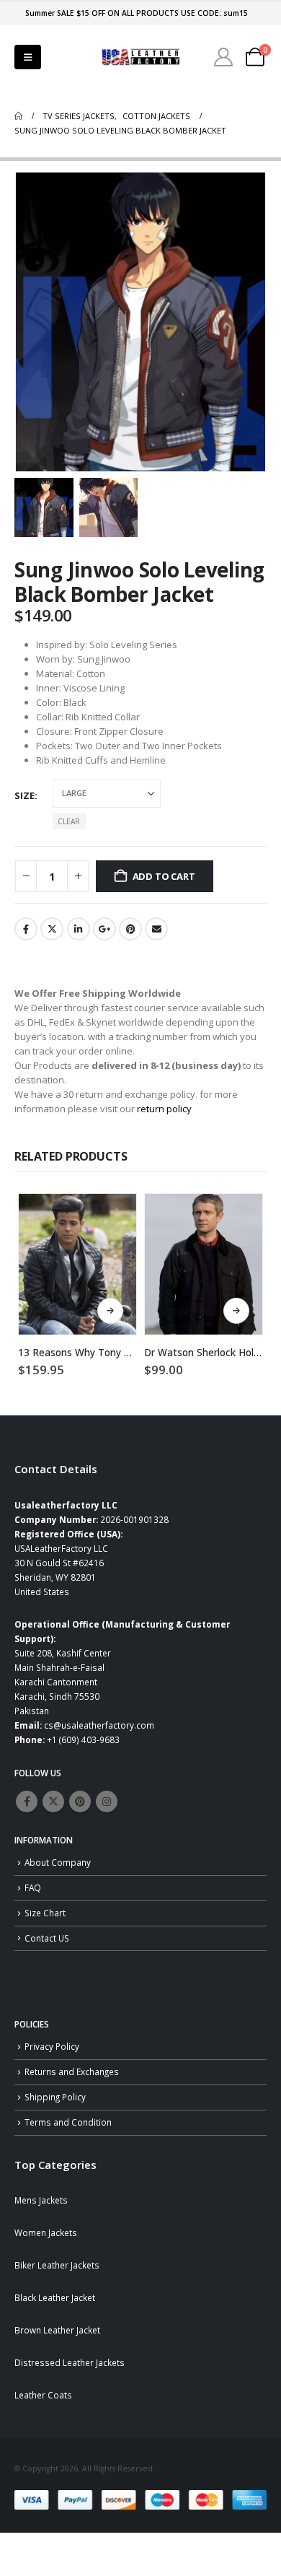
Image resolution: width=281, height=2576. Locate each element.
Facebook (26, 929)
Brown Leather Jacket (57, 2330)
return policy (164, 1109)
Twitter (52, 929)
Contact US (47, 1938)
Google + (104, 929)
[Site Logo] (140, 57)
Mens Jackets (41, 2200)
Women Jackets (46, 2232)
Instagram (107, 1802)
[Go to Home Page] (18, 116)
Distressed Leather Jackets (70, 2362)
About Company (58, 1862)
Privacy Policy (52, 2046)
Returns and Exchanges (72, 2071)
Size (24, 795)
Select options (110, 1311)
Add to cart (164, 876)
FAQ (33, 1887)
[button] (28, 57)
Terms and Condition (68, 2122)
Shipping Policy (55, 2097)
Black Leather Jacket (55, 2297)
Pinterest (130, 929)
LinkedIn (79, 929)
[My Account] (224, 57)
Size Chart (45, 1913)
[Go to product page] (77, 1264)
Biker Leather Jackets (57, 2265)
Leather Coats (43, 2395)
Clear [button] (69, 821)
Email (156, 929)
